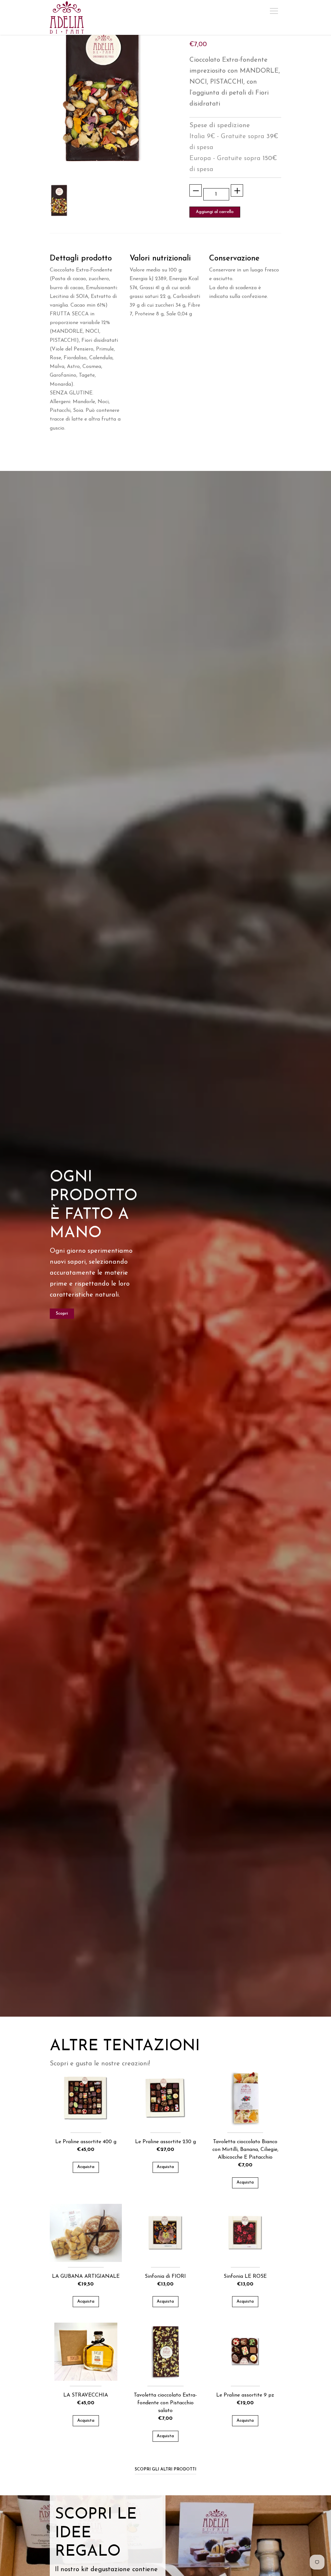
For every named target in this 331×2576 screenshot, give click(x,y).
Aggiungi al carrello (215, 212)
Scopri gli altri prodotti (165, 2469)
